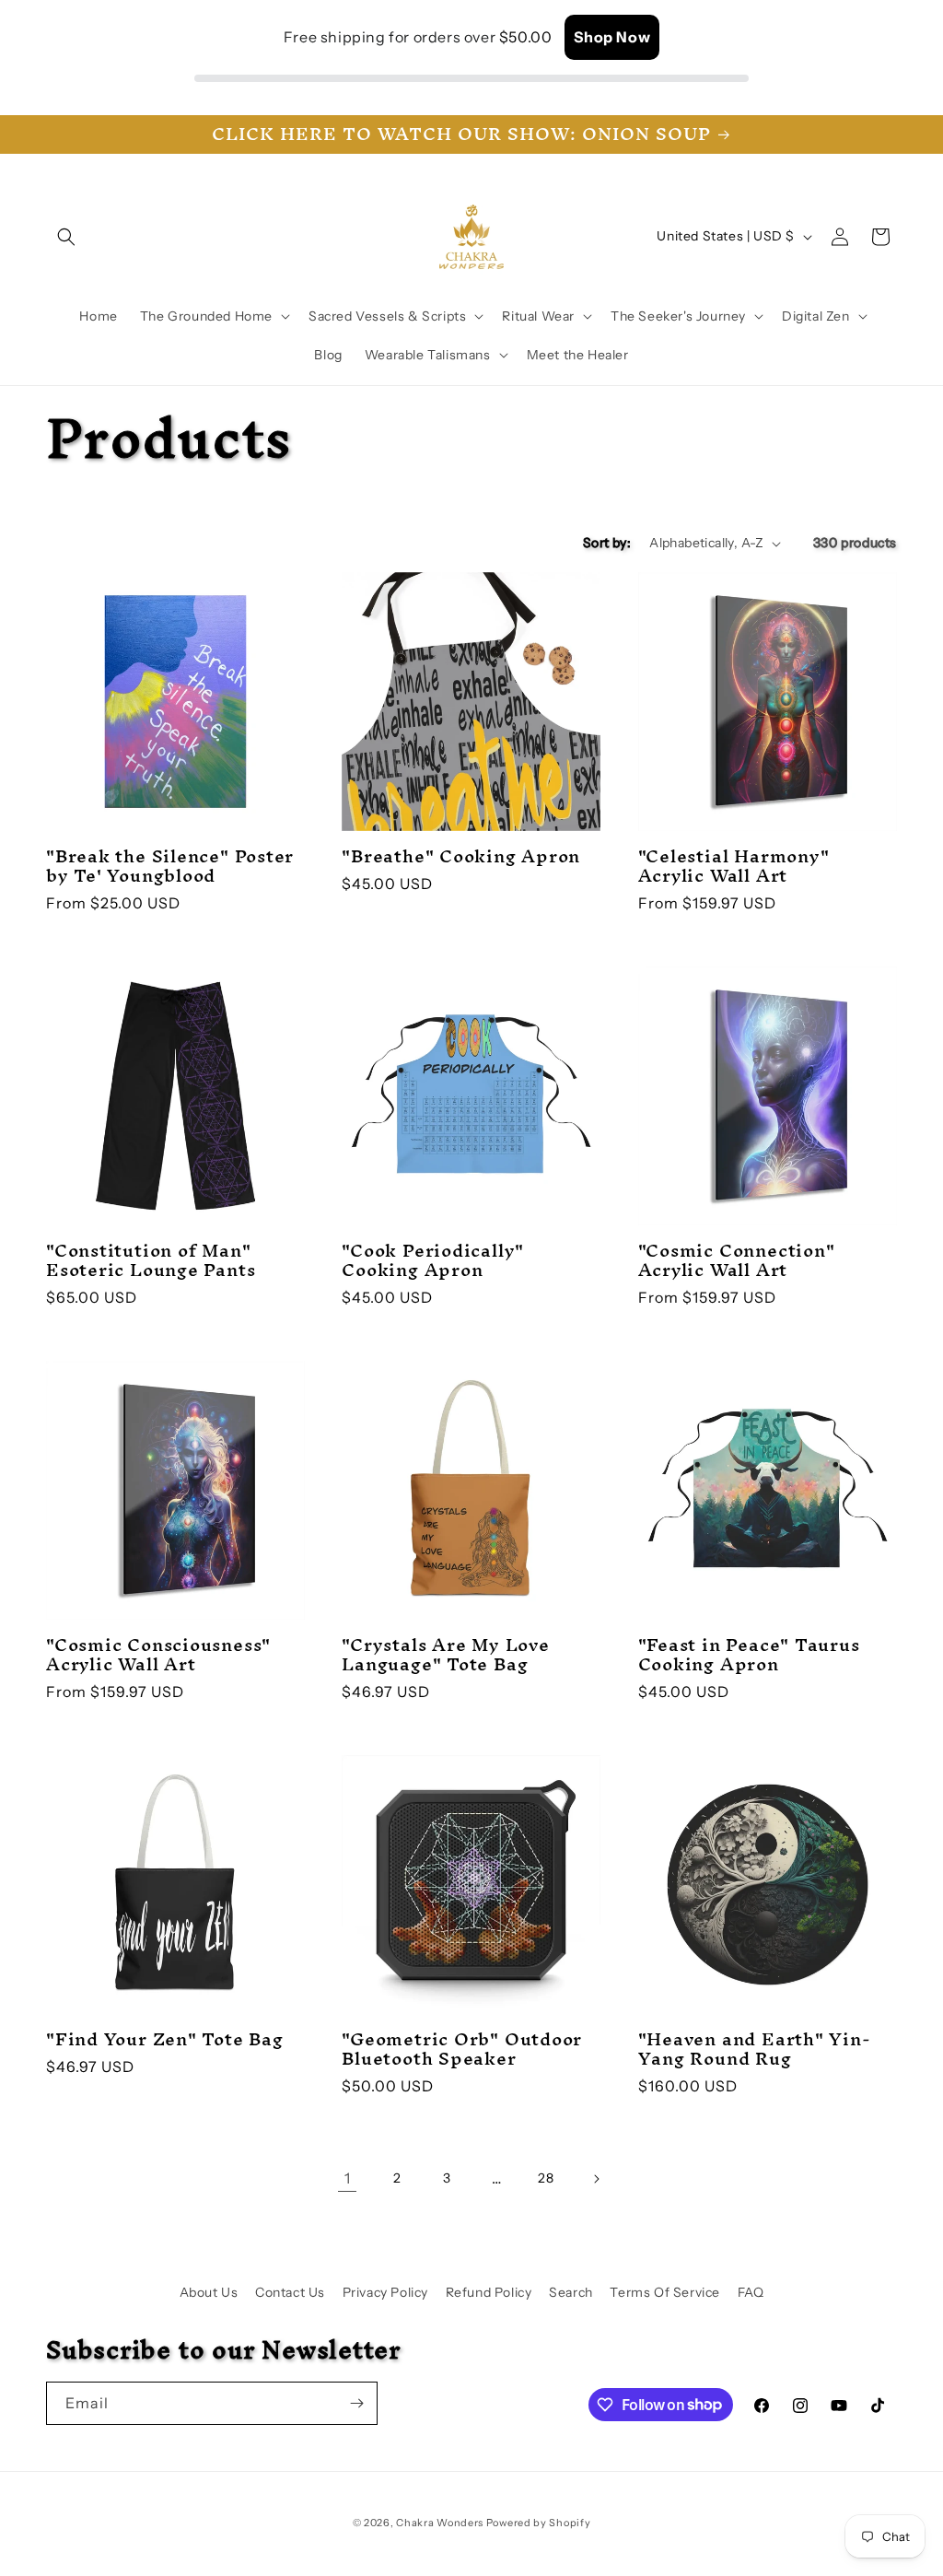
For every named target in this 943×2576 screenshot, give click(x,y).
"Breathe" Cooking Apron (461, 856)
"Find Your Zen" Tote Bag (165, 2039)
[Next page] (596, 2179)
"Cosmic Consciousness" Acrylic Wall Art (158, 1655)
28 (546, 2178)
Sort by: (607, 543)
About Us (209, 2292)
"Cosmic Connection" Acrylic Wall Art (737, 1260)
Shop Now (612, 37)
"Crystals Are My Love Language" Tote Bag (445, 1655)
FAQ (751, 2292)
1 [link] (348, 2178)
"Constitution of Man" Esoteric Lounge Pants (151, 1260)
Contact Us (290, 2292)
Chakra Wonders (440, 2523)
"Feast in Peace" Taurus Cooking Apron (749, 1655)
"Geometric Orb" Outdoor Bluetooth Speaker (462, 2049)
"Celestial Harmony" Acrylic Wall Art (734, 866)
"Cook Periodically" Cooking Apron (433, 1260)
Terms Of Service (665, 2292)
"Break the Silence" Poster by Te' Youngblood (170, 866)
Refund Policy (489, 2292)
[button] (66, 237)
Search (571, 2292)
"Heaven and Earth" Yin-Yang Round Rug (755, 2049)
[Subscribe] (356, 2403)
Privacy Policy (385, 2292)
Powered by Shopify (539, 2523)
